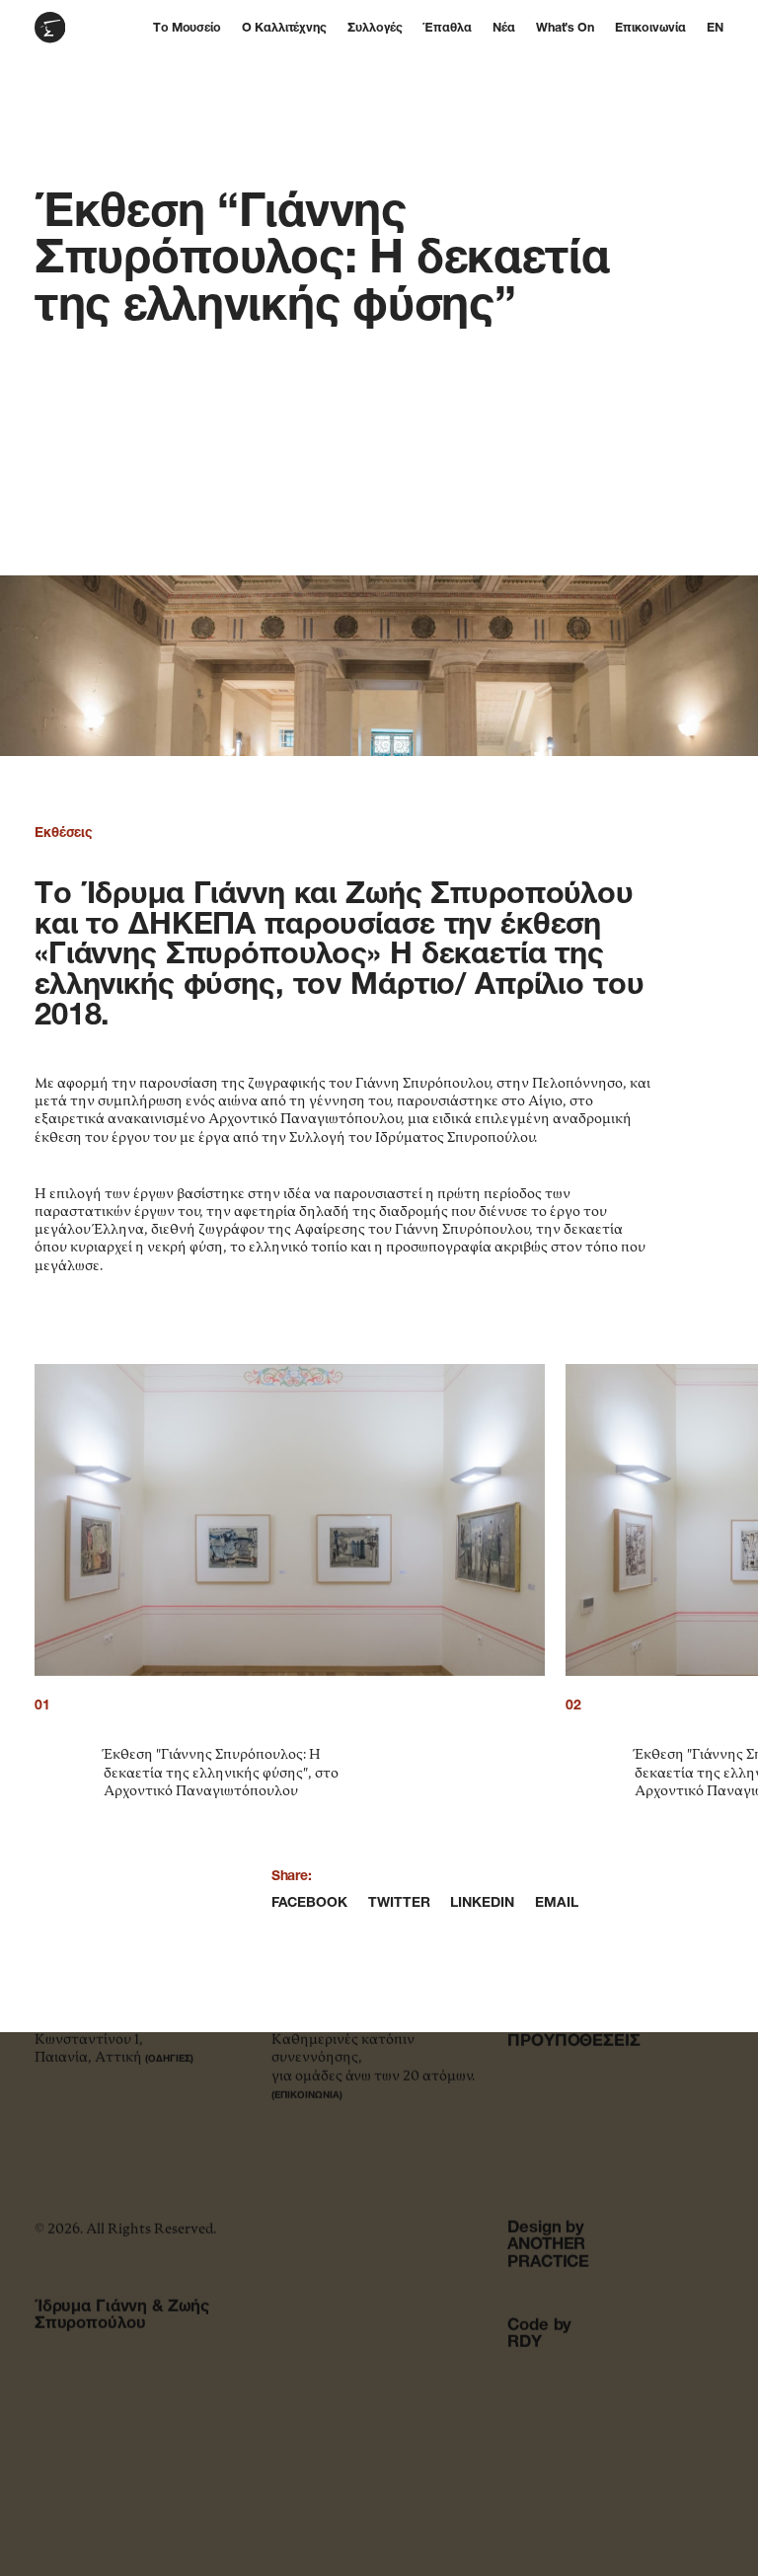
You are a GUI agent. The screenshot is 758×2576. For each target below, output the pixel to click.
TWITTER (399, 1903)
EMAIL (557, 1903)
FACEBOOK (309, 1903)
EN (715, 29)
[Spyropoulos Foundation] (76, 28)
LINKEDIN (482, 1903)
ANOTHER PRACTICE (548, 2254)
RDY (525, 2343)
